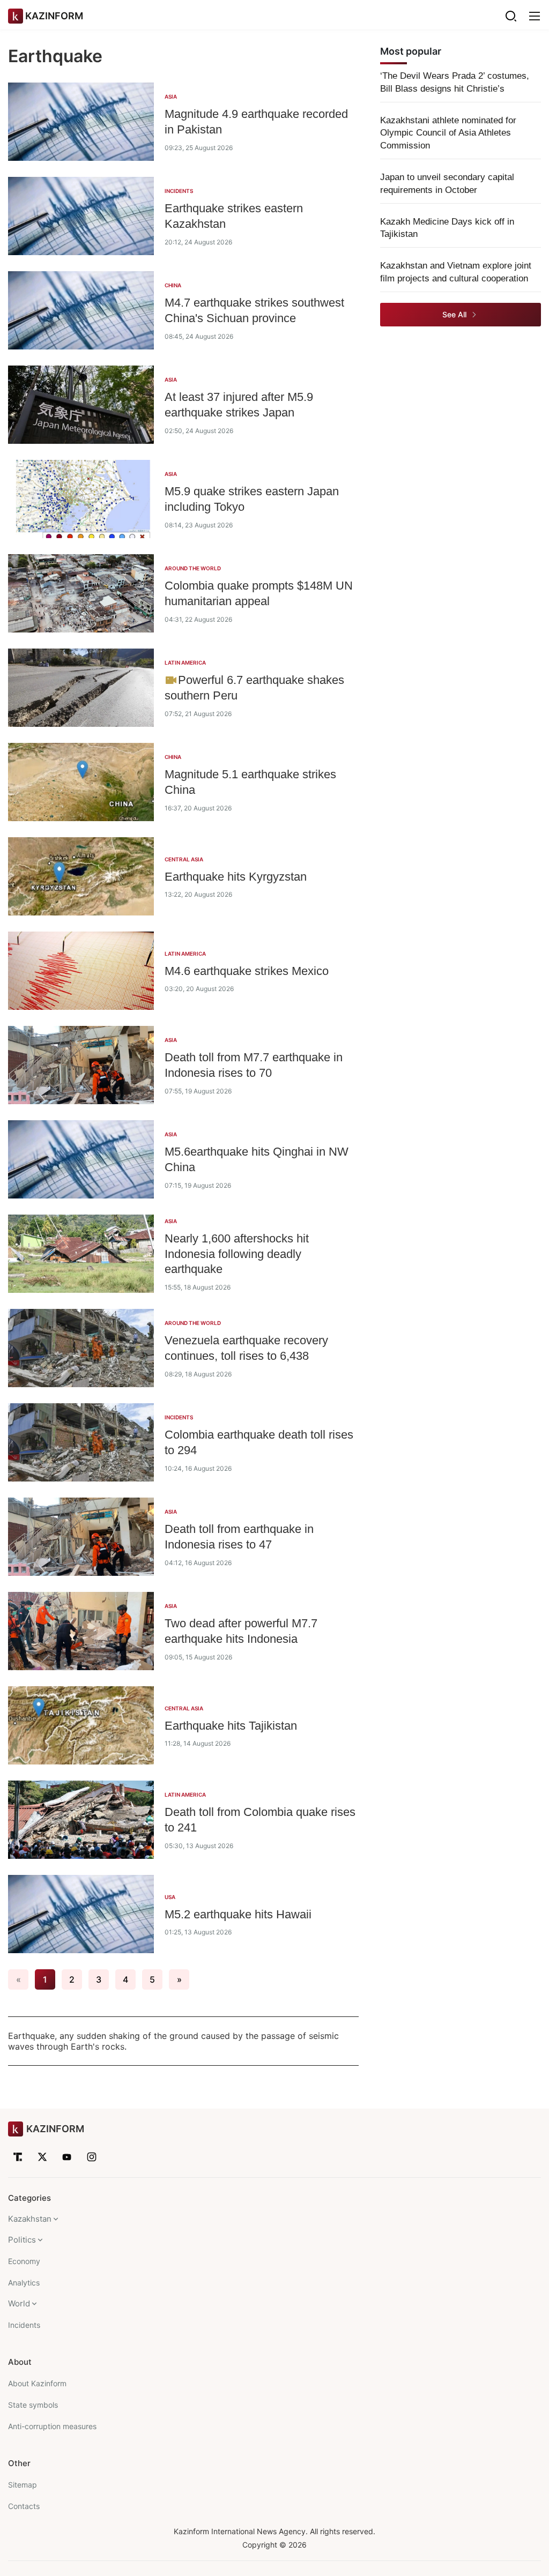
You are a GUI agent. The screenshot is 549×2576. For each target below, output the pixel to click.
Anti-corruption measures (52, 2426)
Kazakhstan (30, 2219)
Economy (24, 2261)
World (19, 2303)
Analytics (24, 2283)
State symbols (33, 2405)
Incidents (24, 2325)
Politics (22, 2240)
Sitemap (23, 2485)
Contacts (24, 2506)
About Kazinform (37, 2383)
